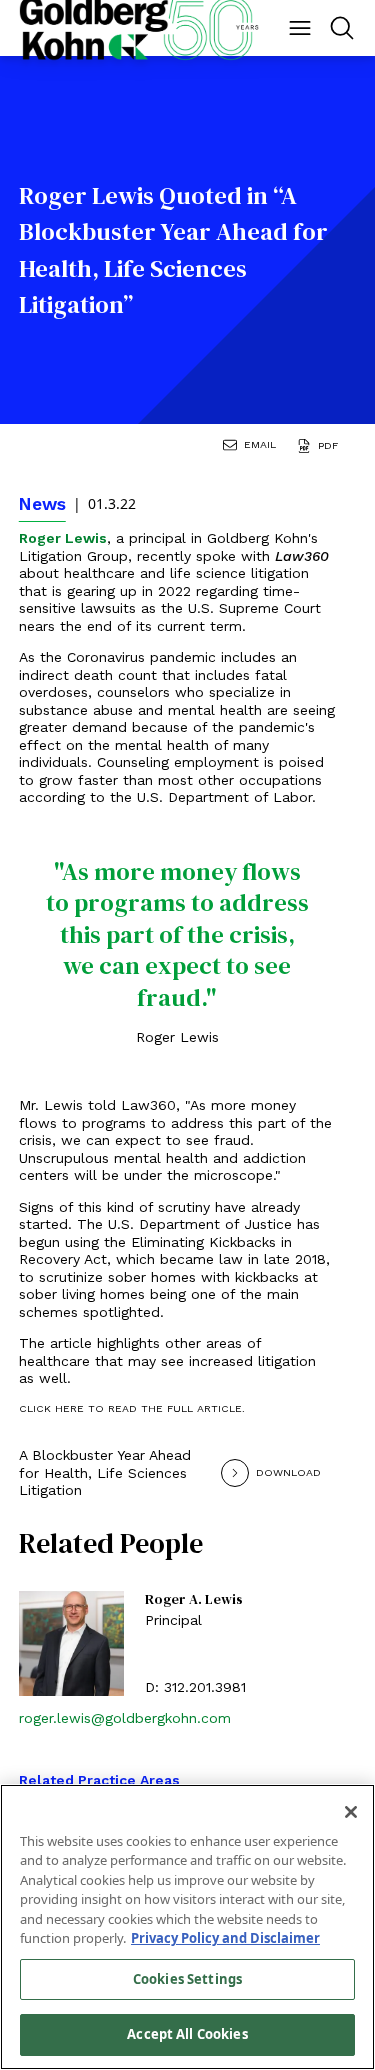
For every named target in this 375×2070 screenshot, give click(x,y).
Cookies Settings (187, 1979)
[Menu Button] (300, 28)
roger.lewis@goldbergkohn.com (125, 1718)
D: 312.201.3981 (195, 1687)
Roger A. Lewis (194, 1600)
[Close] (351, 1812)
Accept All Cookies (187, 2034)
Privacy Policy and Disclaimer (225, 1938)
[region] (187, 1927)
